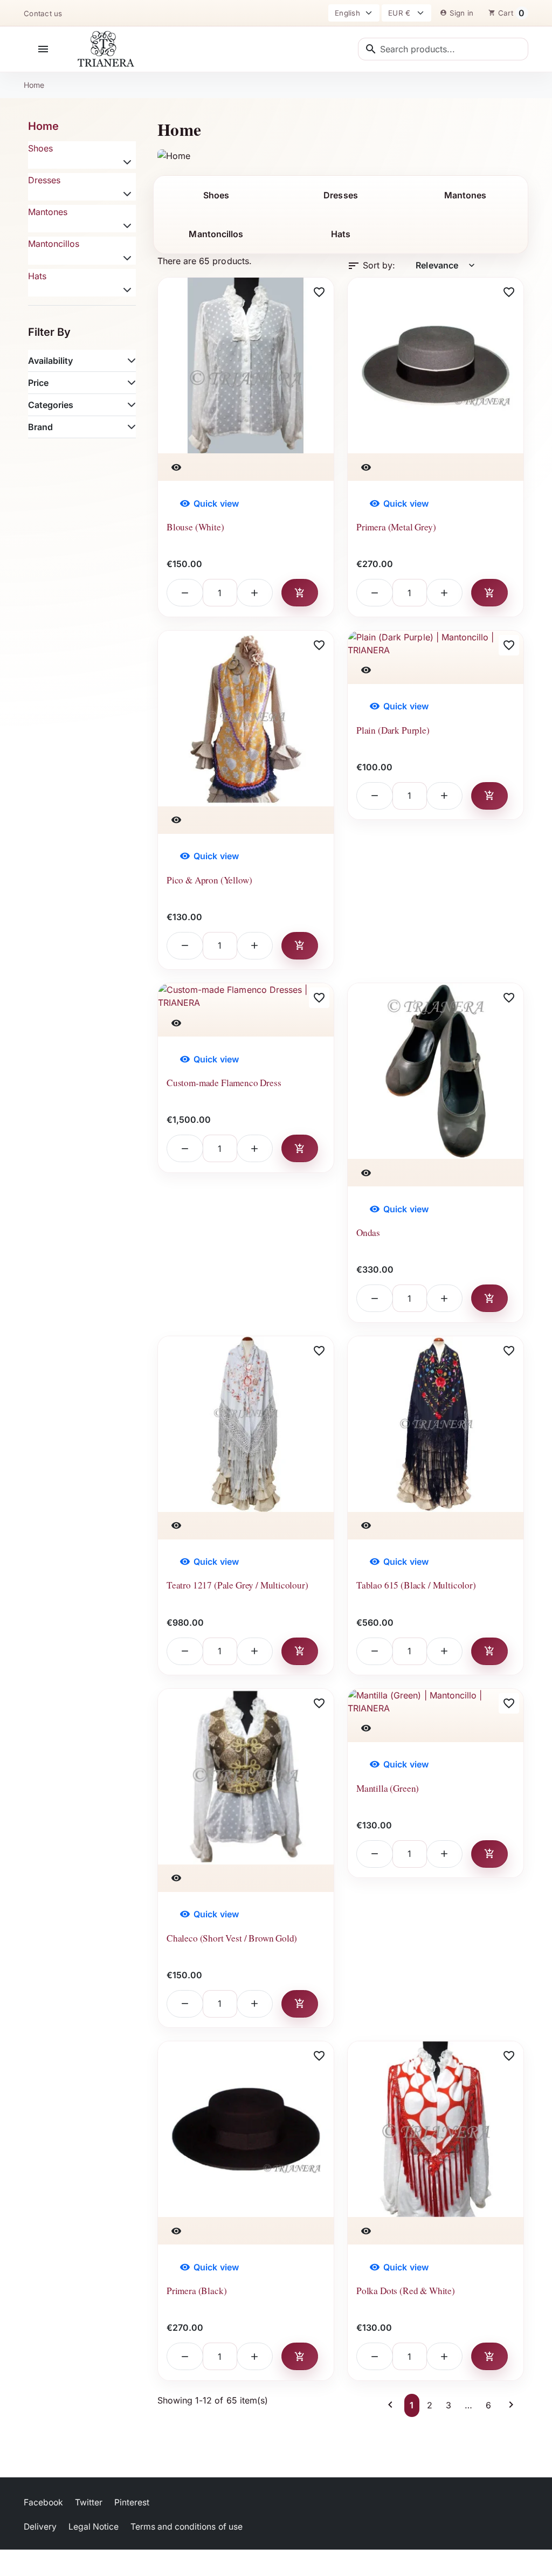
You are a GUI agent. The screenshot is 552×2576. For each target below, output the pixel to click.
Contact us (43, 13)
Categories (51, 405)
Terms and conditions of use (187, 2527)
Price (38, 383)
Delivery (40, 2527)
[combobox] (443, 49)
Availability (50, 361)
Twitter (89, 2502)
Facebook (43, 2502)
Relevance (446, 265)
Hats (37, 276)
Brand (40, 427)
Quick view (209, 503)
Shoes (40, 148)
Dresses (44, 180)
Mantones (48, 212)
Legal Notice (94, 2527)
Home (43, 126)
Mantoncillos (54, 244)
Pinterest (132, 2502)
